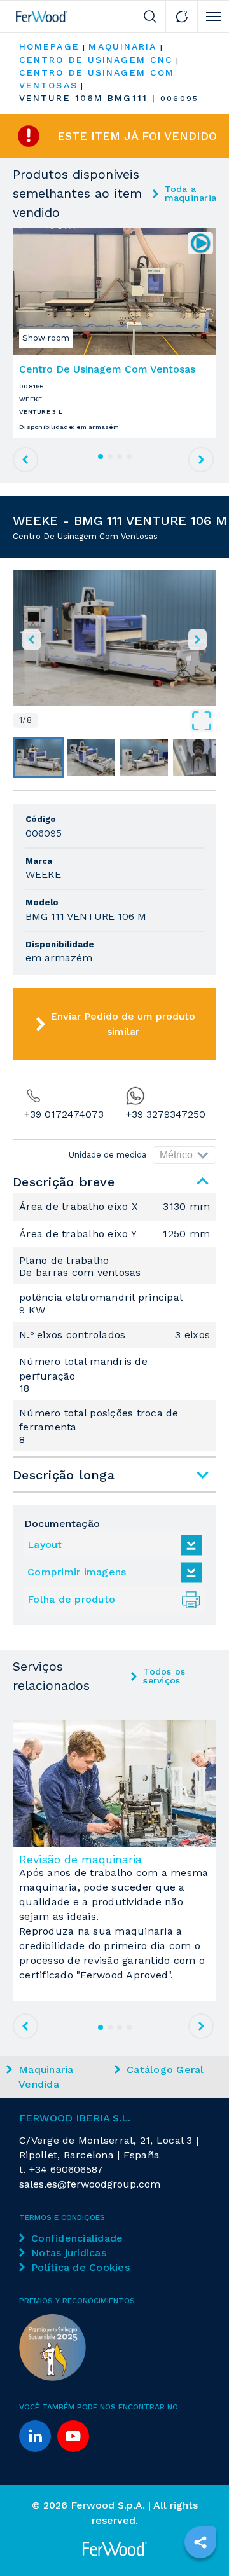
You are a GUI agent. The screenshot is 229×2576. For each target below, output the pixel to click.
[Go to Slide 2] (91, 758)
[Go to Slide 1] (38, 758)
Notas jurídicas (69, 2253)
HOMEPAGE (49, 46)
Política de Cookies (80, 2267)
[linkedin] (35, 2436)
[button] (114, 638)
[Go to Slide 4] (197, 758)
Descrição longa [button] (64, 1475)
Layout (45, 1545)
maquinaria (122, 46)
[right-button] (198, 640)
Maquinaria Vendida (46, 2077)
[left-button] (31, 640)
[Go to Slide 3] (144, 758)
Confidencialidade (77, 2238)
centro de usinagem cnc (96, 60)
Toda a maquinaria (191, 193)
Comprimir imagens (77, 1572)
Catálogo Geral (165, 2070)
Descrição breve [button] (64, 1182)
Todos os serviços (164, 1676)
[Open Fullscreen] (127, 721)
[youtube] (73, 2436)
